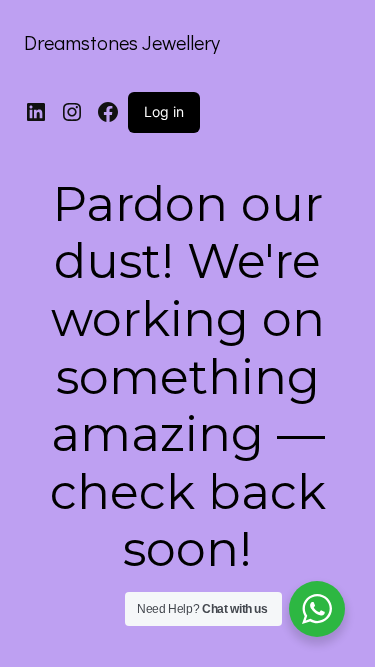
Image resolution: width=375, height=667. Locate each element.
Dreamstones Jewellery (122, 42)
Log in (164, 111)
